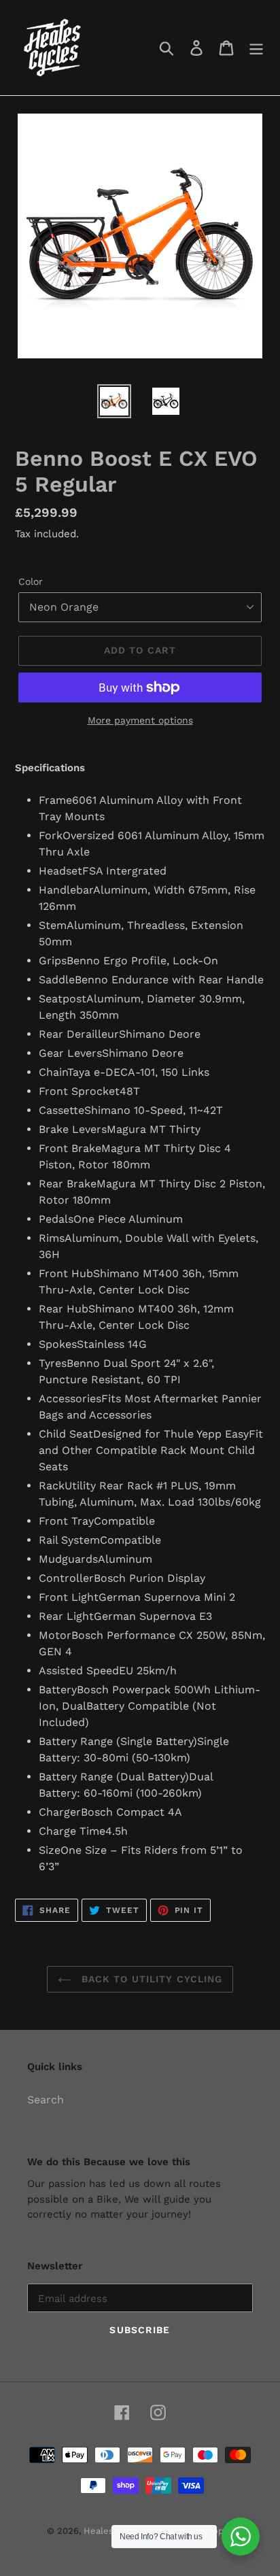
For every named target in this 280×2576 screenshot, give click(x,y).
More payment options (140, 720)
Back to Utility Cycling (151, 1979)
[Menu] (256, 48)
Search (46, 2100)
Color (31, 581)
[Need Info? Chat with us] (241, 2537)
